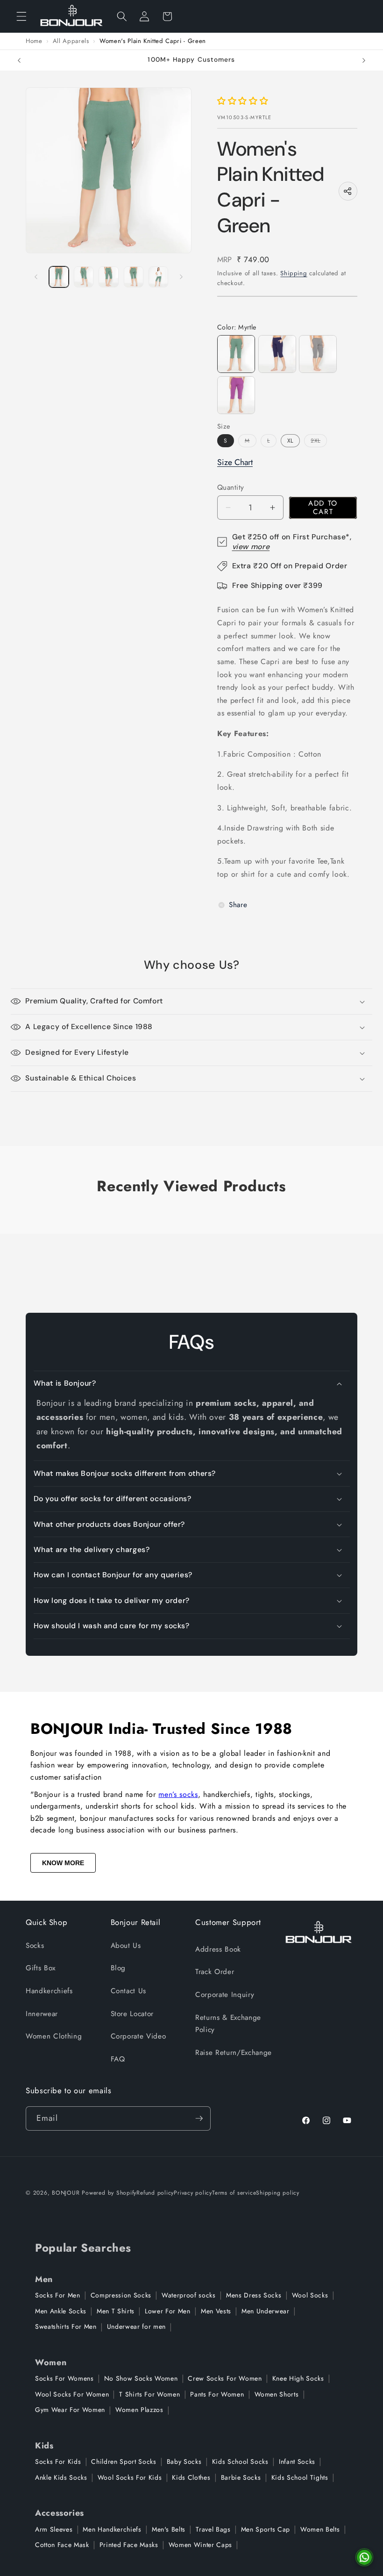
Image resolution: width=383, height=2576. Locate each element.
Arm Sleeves (54, 2529)
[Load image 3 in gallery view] (108, 277)
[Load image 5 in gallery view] (158, 277)
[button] (21, 16)
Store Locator (132, 2014)
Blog (118, 1968)
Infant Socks (297, 2462)
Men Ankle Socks (61, 2311)
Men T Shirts (116, 2311)
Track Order (215, 1972)
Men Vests (216, 2311)
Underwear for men (136, 2326)
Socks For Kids (58, 2462)
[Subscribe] (199, 2118)
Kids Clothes (191, 2477)
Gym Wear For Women (70, 2410)
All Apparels (71, 41)
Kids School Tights (300, 2477)
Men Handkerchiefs (112, 2529)
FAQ (118, 2059)
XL (290, 441)
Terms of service (234, 2193)
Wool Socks (310, 2295)
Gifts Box (41, 1968)
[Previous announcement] (19, 60)
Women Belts (320, 2529)
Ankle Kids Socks (61, 2477)
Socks (35, 1946)
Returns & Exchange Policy (228, 2024)
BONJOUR (66, 2193)
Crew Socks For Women (225, 2378)
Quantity (231, 487)
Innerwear (42, 2014)
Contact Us (129, 1991)
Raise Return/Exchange (234, 2053)
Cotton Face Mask (62, 2545)
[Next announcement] (364, 60)
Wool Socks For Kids (130, 2477)
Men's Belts (169, 2529)
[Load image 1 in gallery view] (59, 277)
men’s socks (178, 1794)
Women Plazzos (139, 2410)
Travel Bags (213, 2529)
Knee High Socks (298, 2378)
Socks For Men (58, 2295)
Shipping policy (278, 2193)
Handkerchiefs (49, 1991)
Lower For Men (168, 2311)
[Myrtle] (236, 354)
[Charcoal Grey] (318, 354)
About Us (126, 1946)
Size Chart (235, 462)
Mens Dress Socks (254, 2295)
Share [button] (238, 905)
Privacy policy (193, 2193)
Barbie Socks (241, 2477)
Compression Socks (121, 2295)
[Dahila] (236, 395)
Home (34, 41)
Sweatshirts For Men (66, 2326)
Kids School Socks (240, 2462)
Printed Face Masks (129, 2545)
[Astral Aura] (277, 354)
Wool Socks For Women (72, 2394)
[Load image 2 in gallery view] (84, 277)
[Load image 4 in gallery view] (134, 277)
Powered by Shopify (109, 2193)
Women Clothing (54, 2036)
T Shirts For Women (149, 2394)
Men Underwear (266, 2311)
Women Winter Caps (200, 2545)
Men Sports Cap (266, 2529)
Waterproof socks (189, 2295)
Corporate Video (138, 2036)
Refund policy (155, 2193)
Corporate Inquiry (225, 1995)
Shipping (294, 273)
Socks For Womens (64, 2378)
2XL (319, 441)
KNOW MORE (63, 1863)
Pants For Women (217, 2394)
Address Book (218, 1949)
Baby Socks (184, 2462)
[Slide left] (36, 277)
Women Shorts (277, 2394)
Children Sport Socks (124, 2462)
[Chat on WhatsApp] (364, 2557)
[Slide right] (181, 277)
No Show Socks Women (141, 2378)
